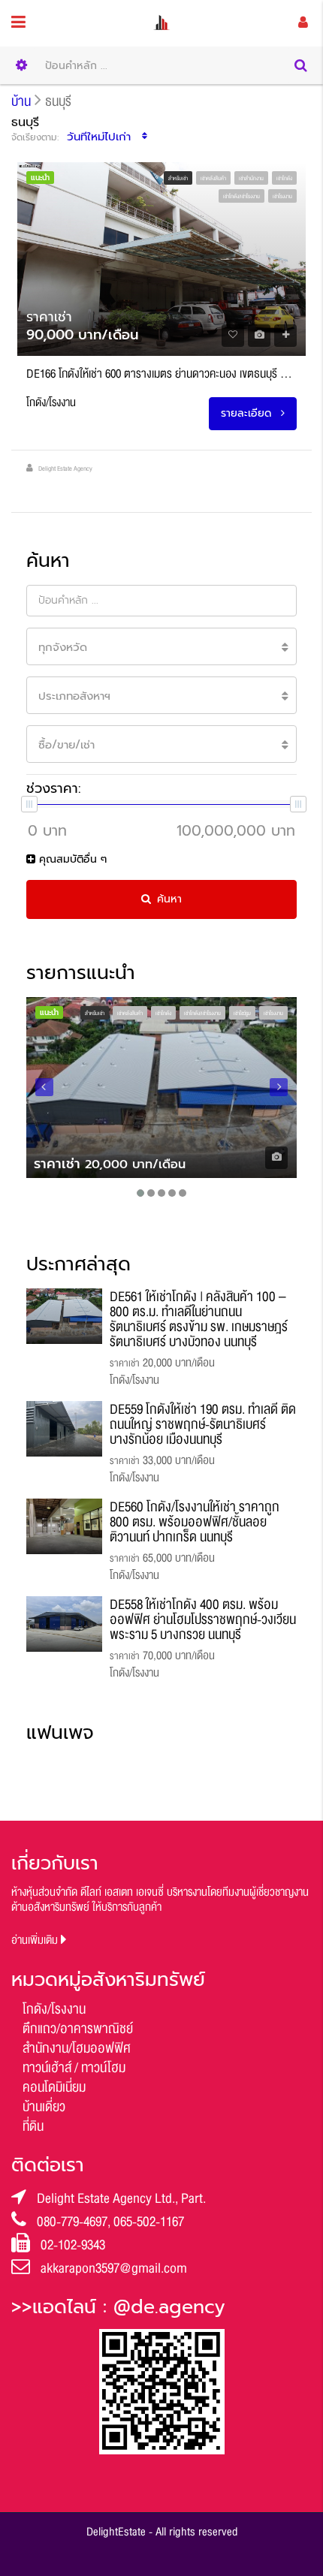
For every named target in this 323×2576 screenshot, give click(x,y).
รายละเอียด (248, 413)
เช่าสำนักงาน (251, 179)
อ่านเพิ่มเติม (36, 1940)
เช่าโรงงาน (282, 197)
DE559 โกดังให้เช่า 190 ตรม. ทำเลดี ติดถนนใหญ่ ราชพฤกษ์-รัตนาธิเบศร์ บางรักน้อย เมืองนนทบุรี (203, 1424)
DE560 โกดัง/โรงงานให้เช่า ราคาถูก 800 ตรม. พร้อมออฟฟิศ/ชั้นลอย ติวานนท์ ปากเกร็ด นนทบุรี (195, 1522)
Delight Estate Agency (65, 469)
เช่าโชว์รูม (242, 1014)
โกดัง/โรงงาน (54, 2009)
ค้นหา (169, 899)
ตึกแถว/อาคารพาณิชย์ (78, 2029)
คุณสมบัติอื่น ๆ (71, 859)
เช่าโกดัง (284, 179)
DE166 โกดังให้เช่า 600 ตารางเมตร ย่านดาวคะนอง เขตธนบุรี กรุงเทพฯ (161, 374)
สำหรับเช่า (178, 179)
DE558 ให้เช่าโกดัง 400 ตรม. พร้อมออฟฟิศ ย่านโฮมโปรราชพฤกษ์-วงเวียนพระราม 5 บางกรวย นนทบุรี (203, 1619)
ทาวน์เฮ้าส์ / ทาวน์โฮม (74, 2068)
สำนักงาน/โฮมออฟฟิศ (77, 2048)
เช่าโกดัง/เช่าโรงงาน (241, 197)
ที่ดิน (33, 2126)
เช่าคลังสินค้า (213, 179)
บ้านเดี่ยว (44, 2107)
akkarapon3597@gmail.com (114, 2268)
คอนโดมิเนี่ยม (54, 2087)
